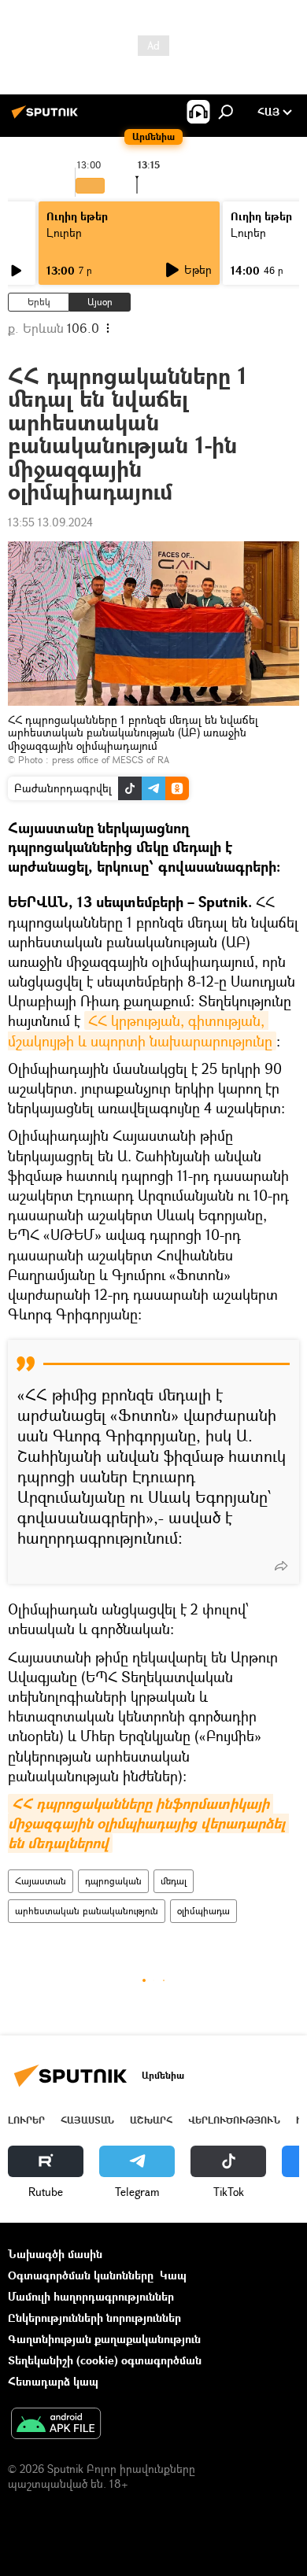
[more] (281, 1566)
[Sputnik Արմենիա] (47, 118)
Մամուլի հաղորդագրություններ (91, 2296)
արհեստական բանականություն (87, 1911)
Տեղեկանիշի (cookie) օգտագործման (105, 2360)
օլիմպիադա (203, 1911)
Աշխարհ (151, 2120)
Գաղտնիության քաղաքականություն (104, 2339)
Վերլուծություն (234, 2120)
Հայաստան (41, 1881)
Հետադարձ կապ (53, 2381)
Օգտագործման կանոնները (81, 2275)
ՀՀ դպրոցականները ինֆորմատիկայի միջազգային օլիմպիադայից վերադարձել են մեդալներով (148, 1823)
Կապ (173, 2275)
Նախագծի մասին (55, 2254)
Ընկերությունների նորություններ (94, 2318)
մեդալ (174, 1881)
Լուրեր (64, 233)
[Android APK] (56, 2425)
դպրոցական (113, 1881)
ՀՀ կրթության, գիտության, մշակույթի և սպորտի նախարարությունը (140, 1030)
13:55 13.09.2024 (50, 522)
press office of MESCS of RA (111, 760)
